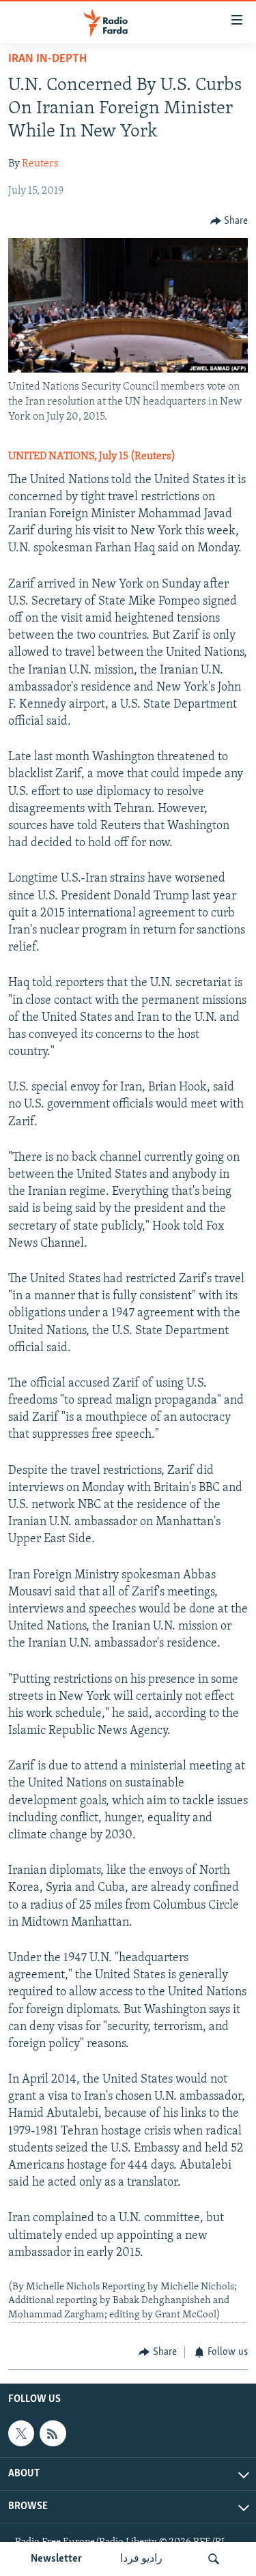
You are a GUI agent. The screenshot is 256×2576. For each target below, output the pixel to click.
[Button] (229, 221)
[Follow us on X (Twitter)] (21, 2433)
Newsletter (56, 2559)
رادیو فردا (141, 2559)
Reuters (40, 164)
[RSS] (53, 2433)
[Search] (214, 2559)
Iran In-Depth (47, 59)
